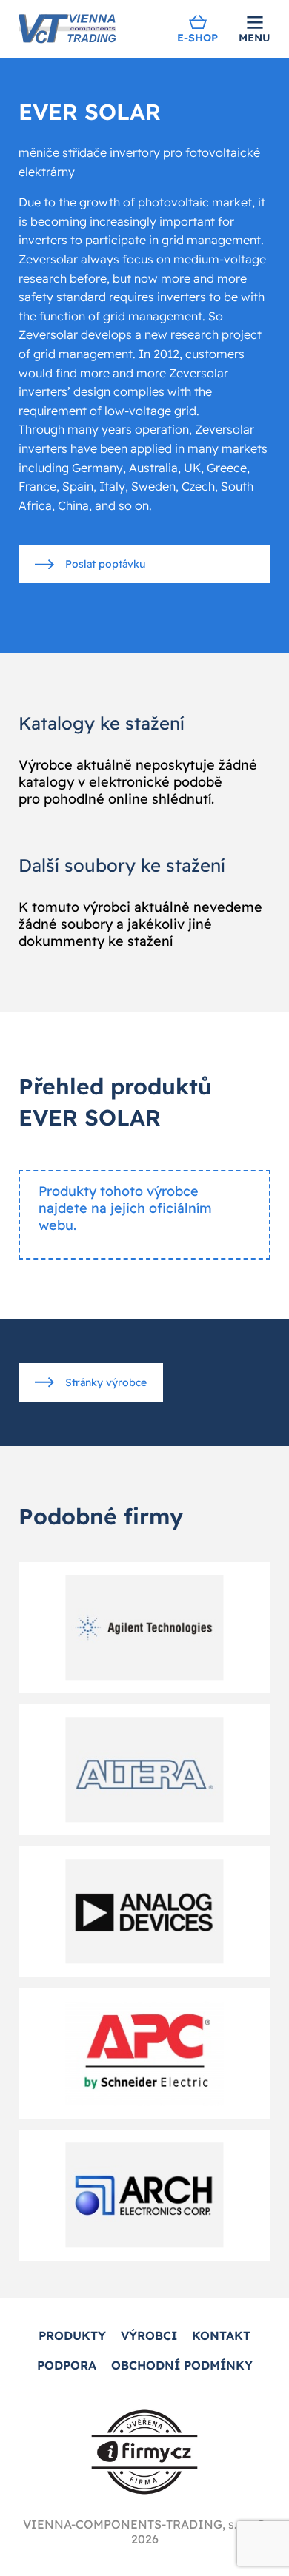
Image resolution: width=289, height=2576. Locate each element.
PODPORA (67, 2365)
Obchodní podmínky (182, 2365)
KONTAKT (221, 2335)
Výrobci (149, 2335)
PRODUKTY (72, 2335)
